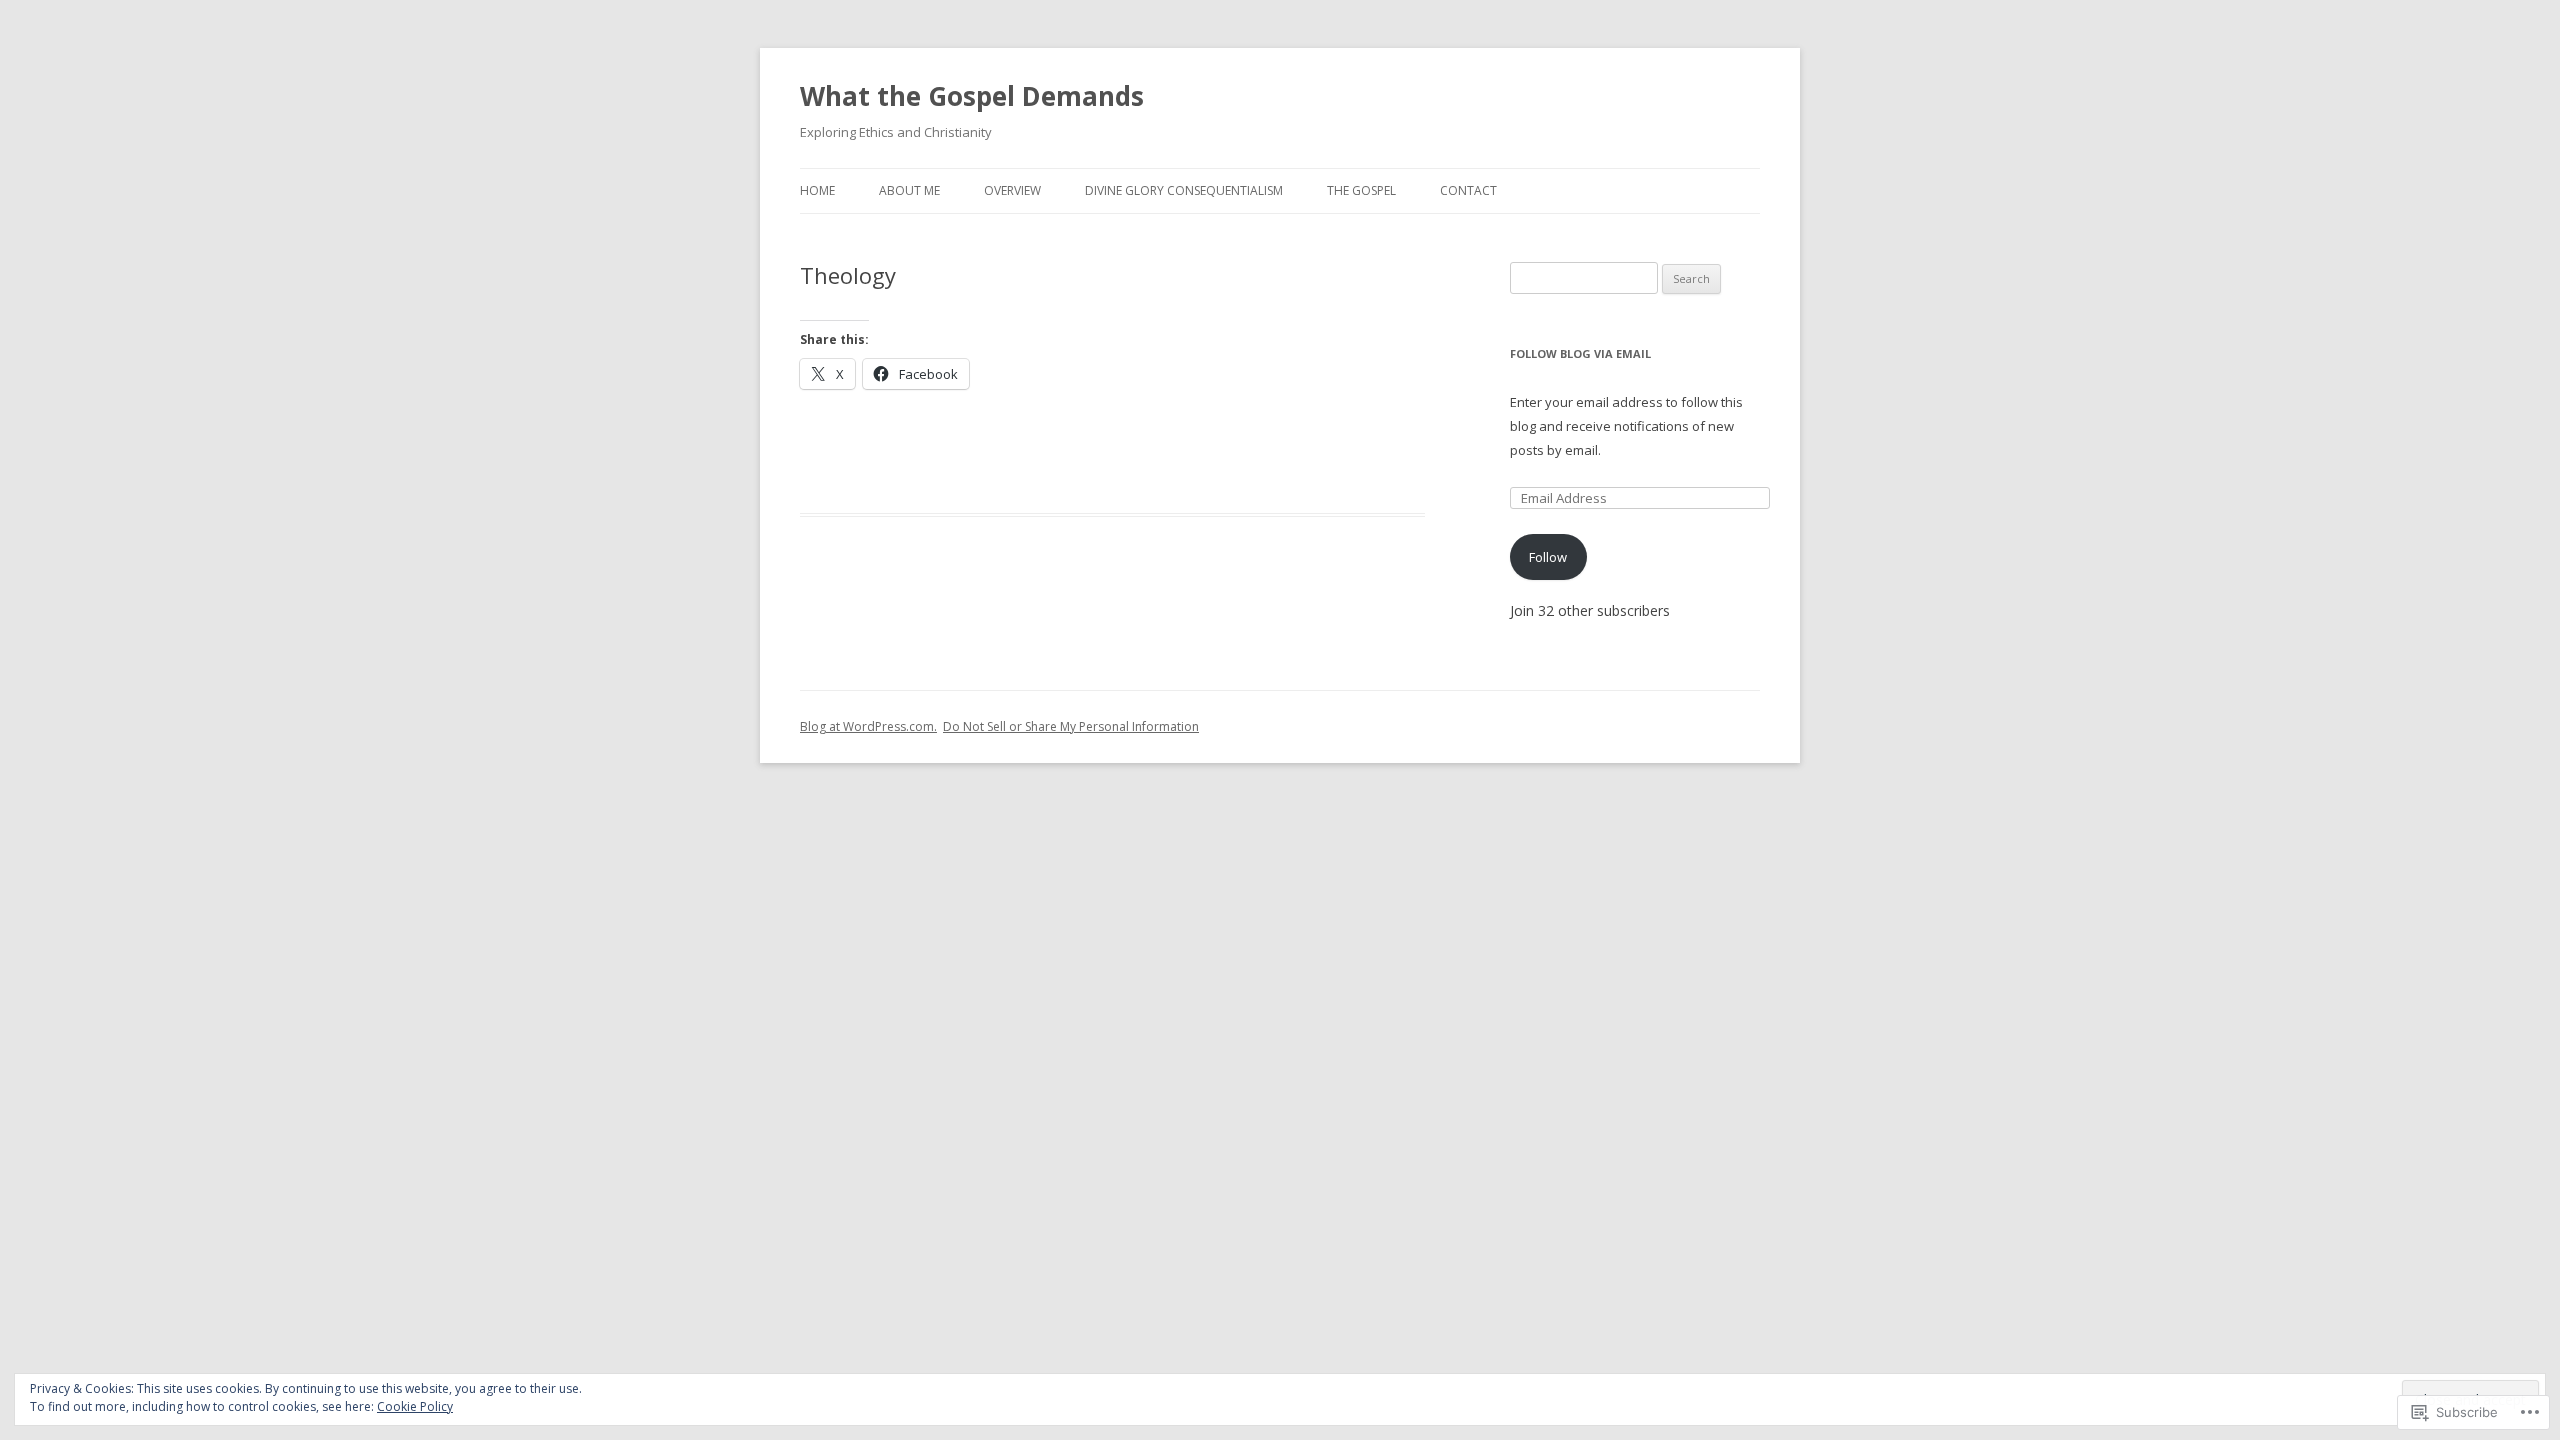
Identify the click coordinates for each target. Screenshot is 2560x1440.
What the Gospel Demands (972, 96)
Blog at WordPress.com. (868, 726)
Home (817, 190)
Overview (1012, 190)
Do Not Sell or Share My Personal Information (1071, 726)
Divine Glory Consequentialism (1184, 190)
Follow (1548, 557)
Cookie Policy (415, 1406)
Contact (1468, 190)
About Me (909, 190)
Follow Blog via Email (1580, 353)
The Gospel (1361, 190)
